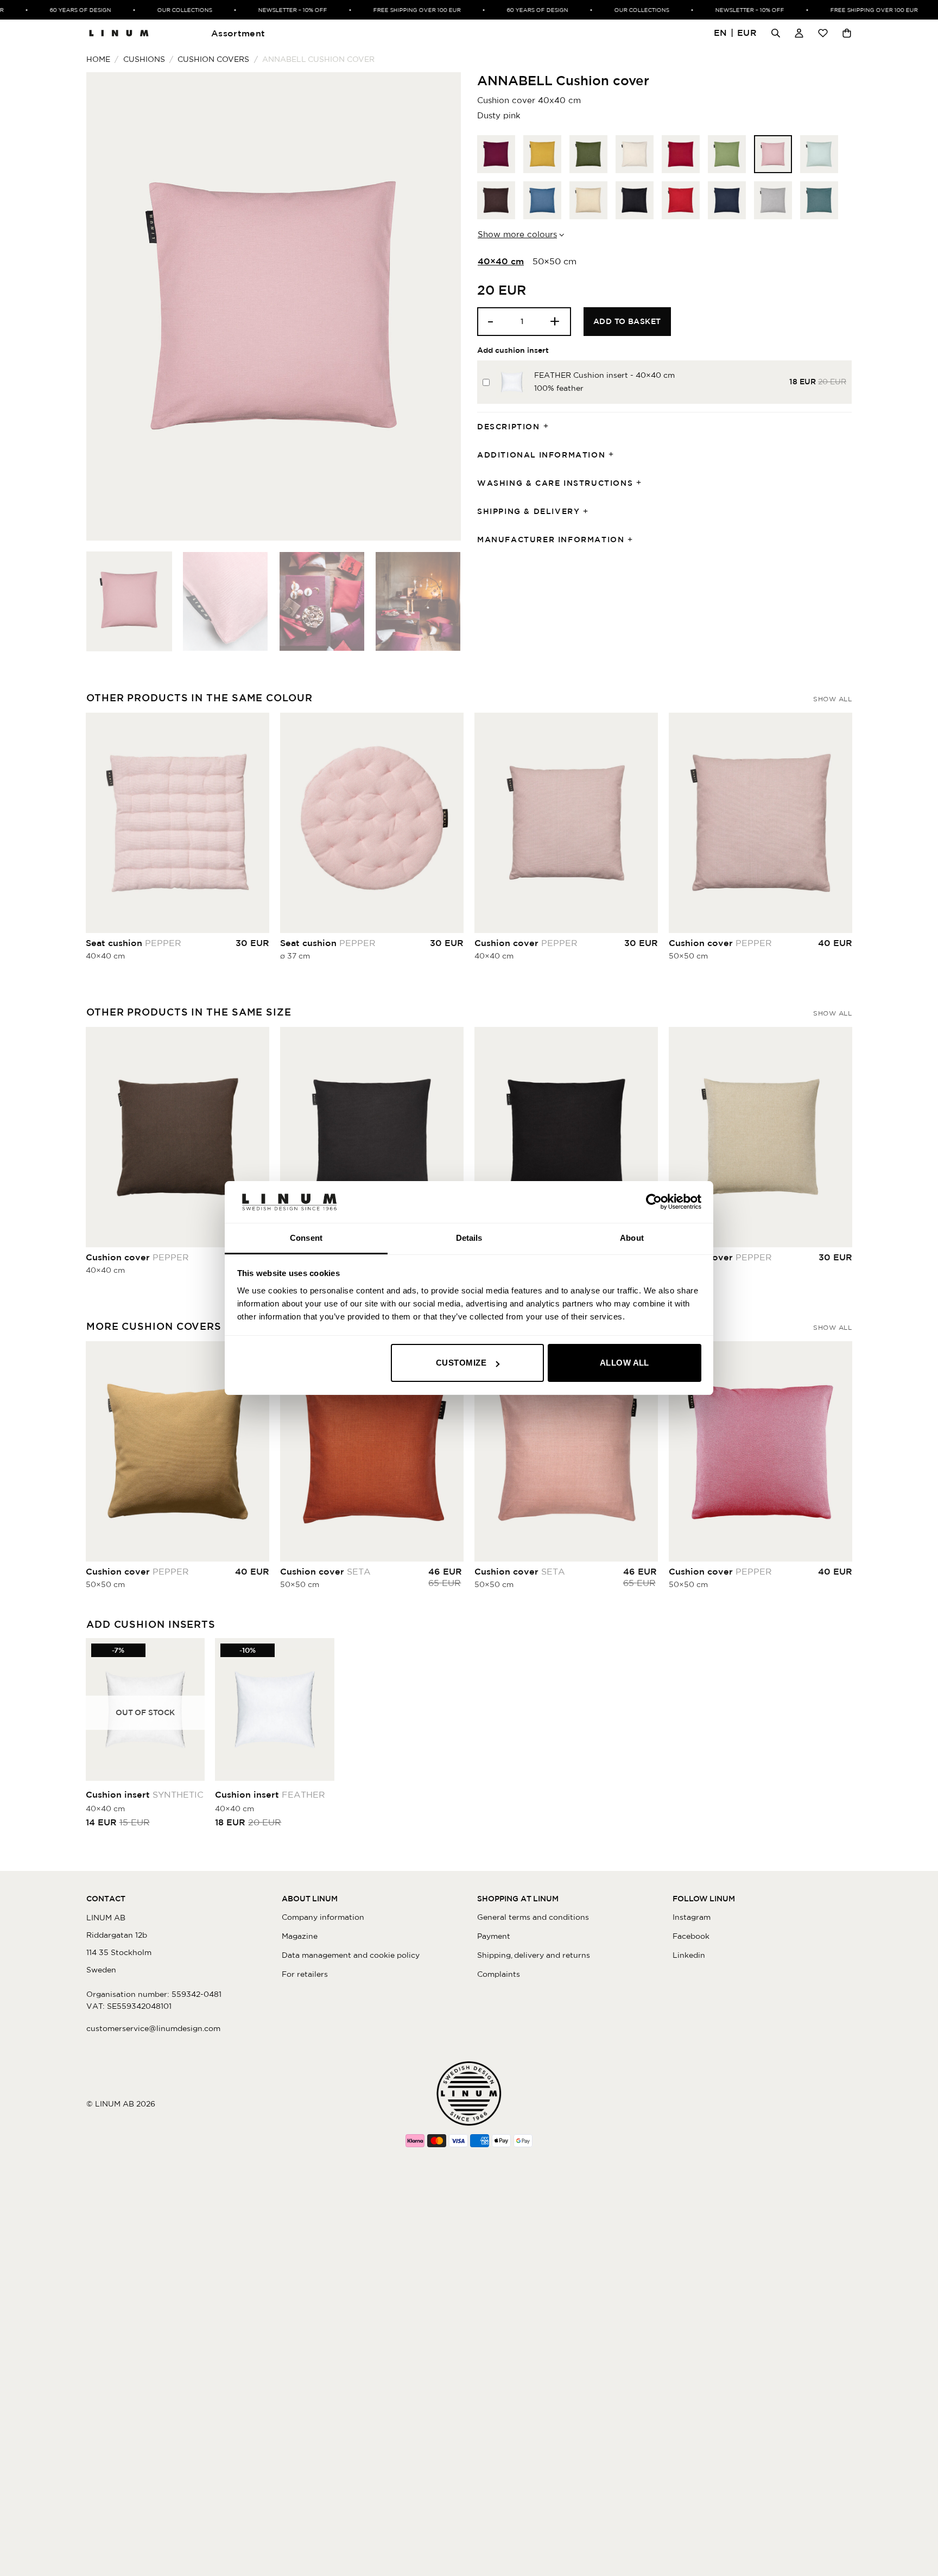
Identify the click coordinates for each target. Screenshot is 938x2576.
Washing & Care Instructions (555, 483)
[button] (736, 33)
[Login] (799, 33)
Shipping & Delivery (528, 511)
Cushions (144, 59)
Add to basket (627, 321)
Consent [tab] (306, 1238)
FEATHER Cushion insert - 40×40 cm (604, 375)
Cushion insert (145, 1794)
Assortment (238, 33)
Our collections (158, 10)
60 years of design (54, 10)
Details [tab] (469, 1238)
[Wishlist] (823, 33)
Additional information (541, 455)
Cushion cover (526, 943)
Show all (832, 699)
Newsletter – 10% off (266, 10)
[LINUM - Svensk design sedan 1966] (119, 33)
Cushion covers (213, 59)
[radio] (496, 154)
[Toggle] (549, 427)
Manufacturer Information (551, 540)
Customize (461, 1363)
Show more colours (517, 234)
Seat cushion (134, 943)
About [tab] (632, 1238)
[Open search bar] (776, 33)
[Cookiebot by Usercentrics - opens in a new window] (654, 1202)
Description (509, 427)
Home (98, 59)
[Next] (440, 306)
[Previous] (107, 306)
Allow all (625, 1363)
